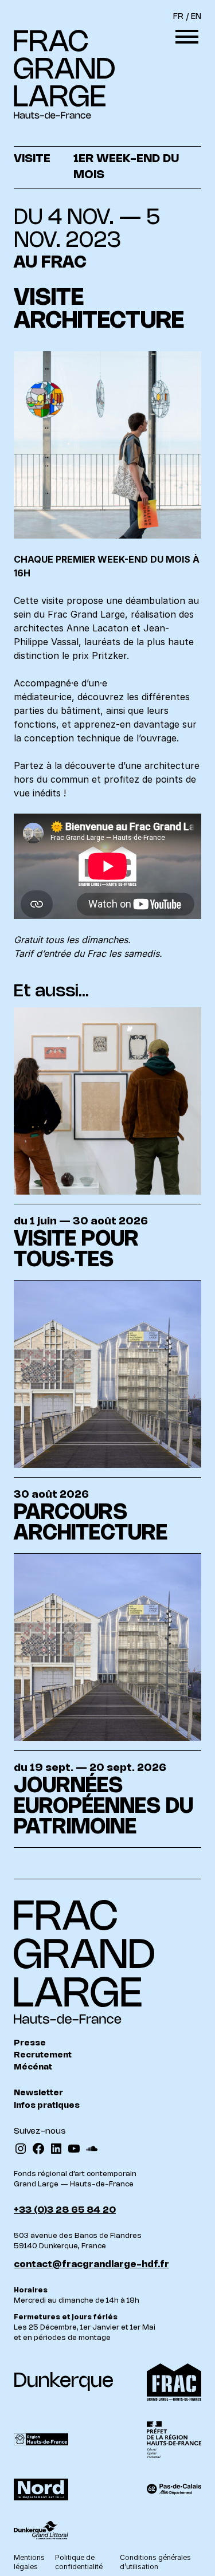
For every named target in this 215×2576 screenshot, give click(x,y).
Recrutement (43, 2055)
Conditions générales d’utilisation (155, 2562)
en (196, 17)
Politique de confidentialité (79, 2562)
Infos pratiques (47, 2106)
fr (178, 17)
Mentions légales (29, 2562)
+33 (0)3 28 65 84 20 (65, 2210)
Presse (30, 2043)
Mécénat (33, 2068)
